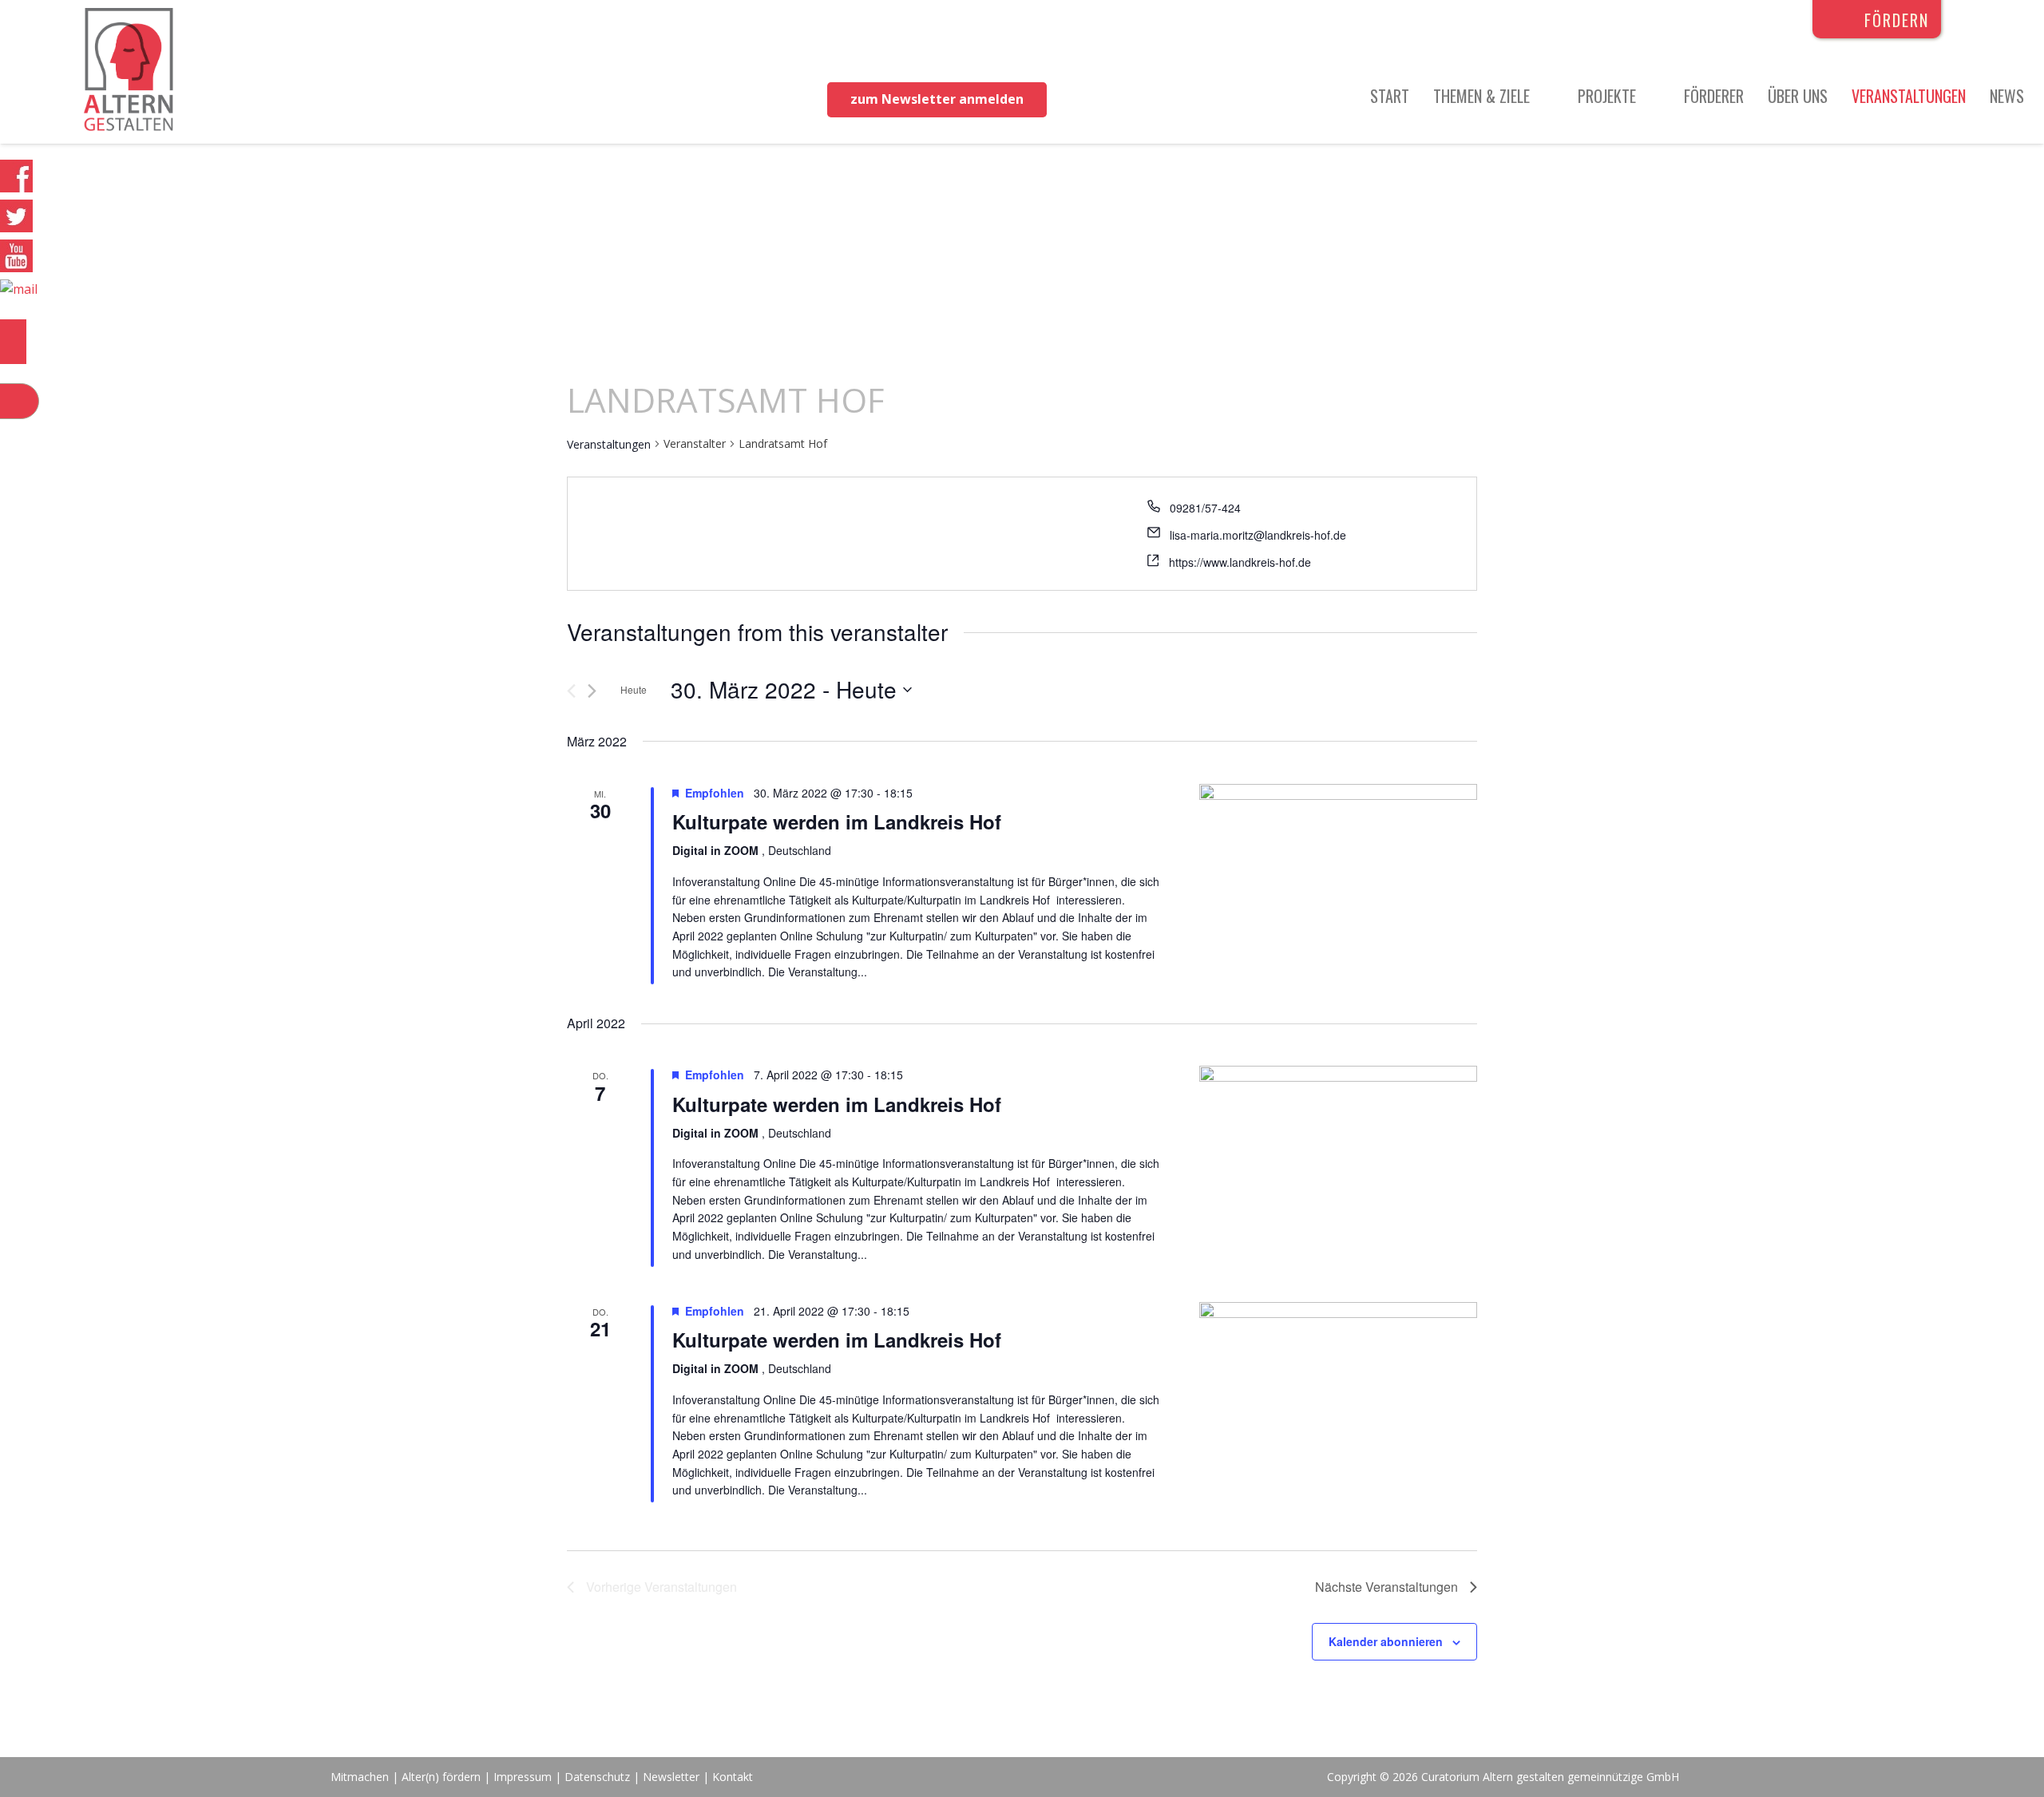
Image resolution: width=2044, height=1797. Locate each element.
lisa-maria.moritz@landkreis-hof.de (1258, 535)
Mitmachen (360, 1777)
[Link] (129, 72)
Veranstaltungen (609, 444)
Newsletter (673, 1777)
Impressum (523, 1777)
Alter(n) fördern (441, 1777)
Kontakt (733, 1777)
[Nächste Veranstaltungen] (592, 691)
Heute (634, 689)
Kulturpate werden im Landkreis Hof (837, 821)
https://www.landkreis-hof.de (1240, 562)
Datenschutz (597, 1777)
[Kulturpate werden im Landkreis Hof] (1338, 877)
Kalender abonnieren (1386, 1641)
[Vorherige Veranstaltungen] (571, 691)
